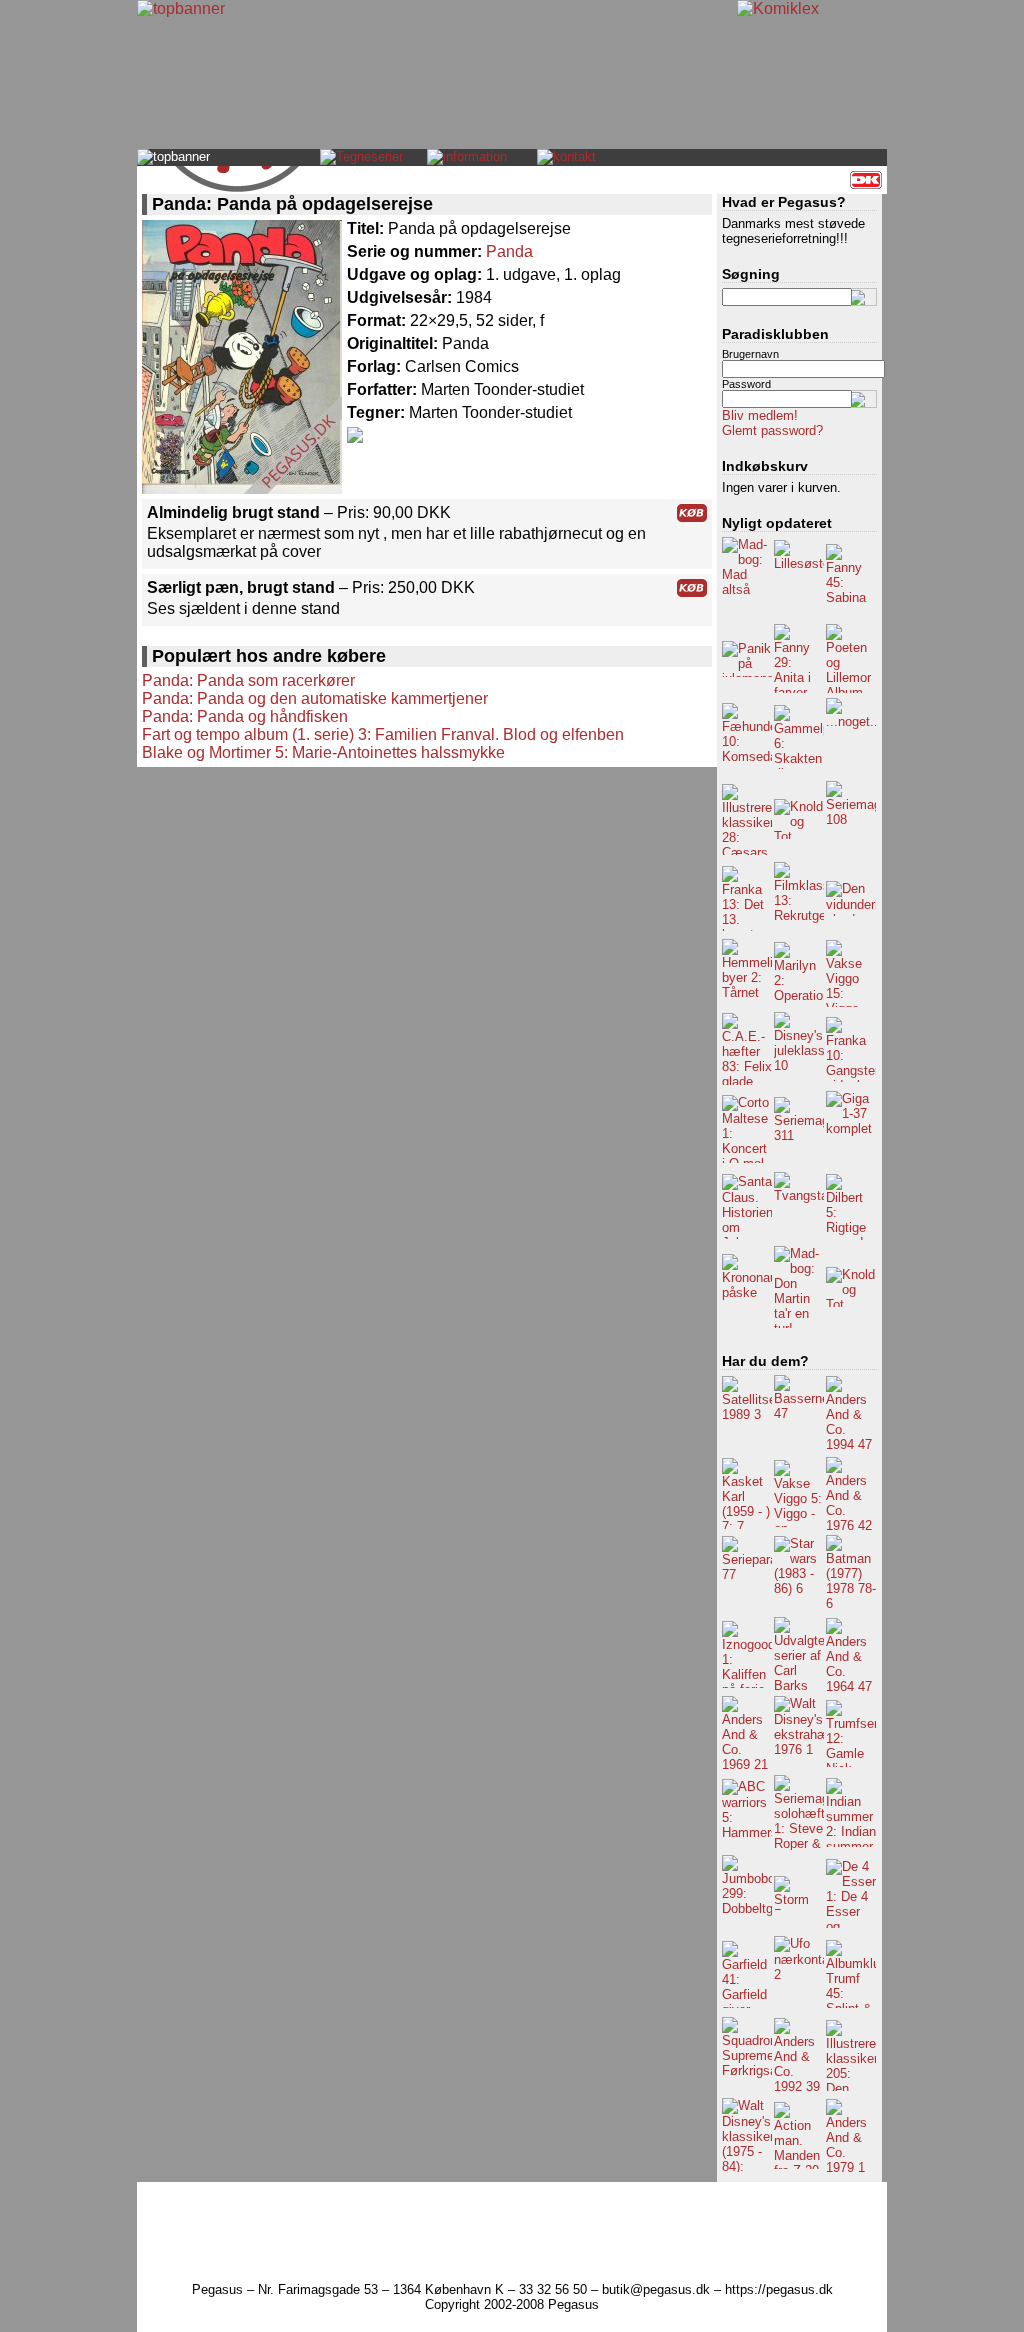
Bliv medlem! (760, 415)
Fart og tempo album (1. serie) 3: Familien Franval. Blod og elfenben (383, 734)
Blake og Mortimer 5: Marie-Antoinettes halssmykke (323, 752)
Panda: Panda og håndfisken (245, 716)
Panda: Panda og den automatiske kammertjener (315, 698)
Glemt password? (772, 430)
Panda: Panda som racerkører (248, 680)
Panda (509, 251)
